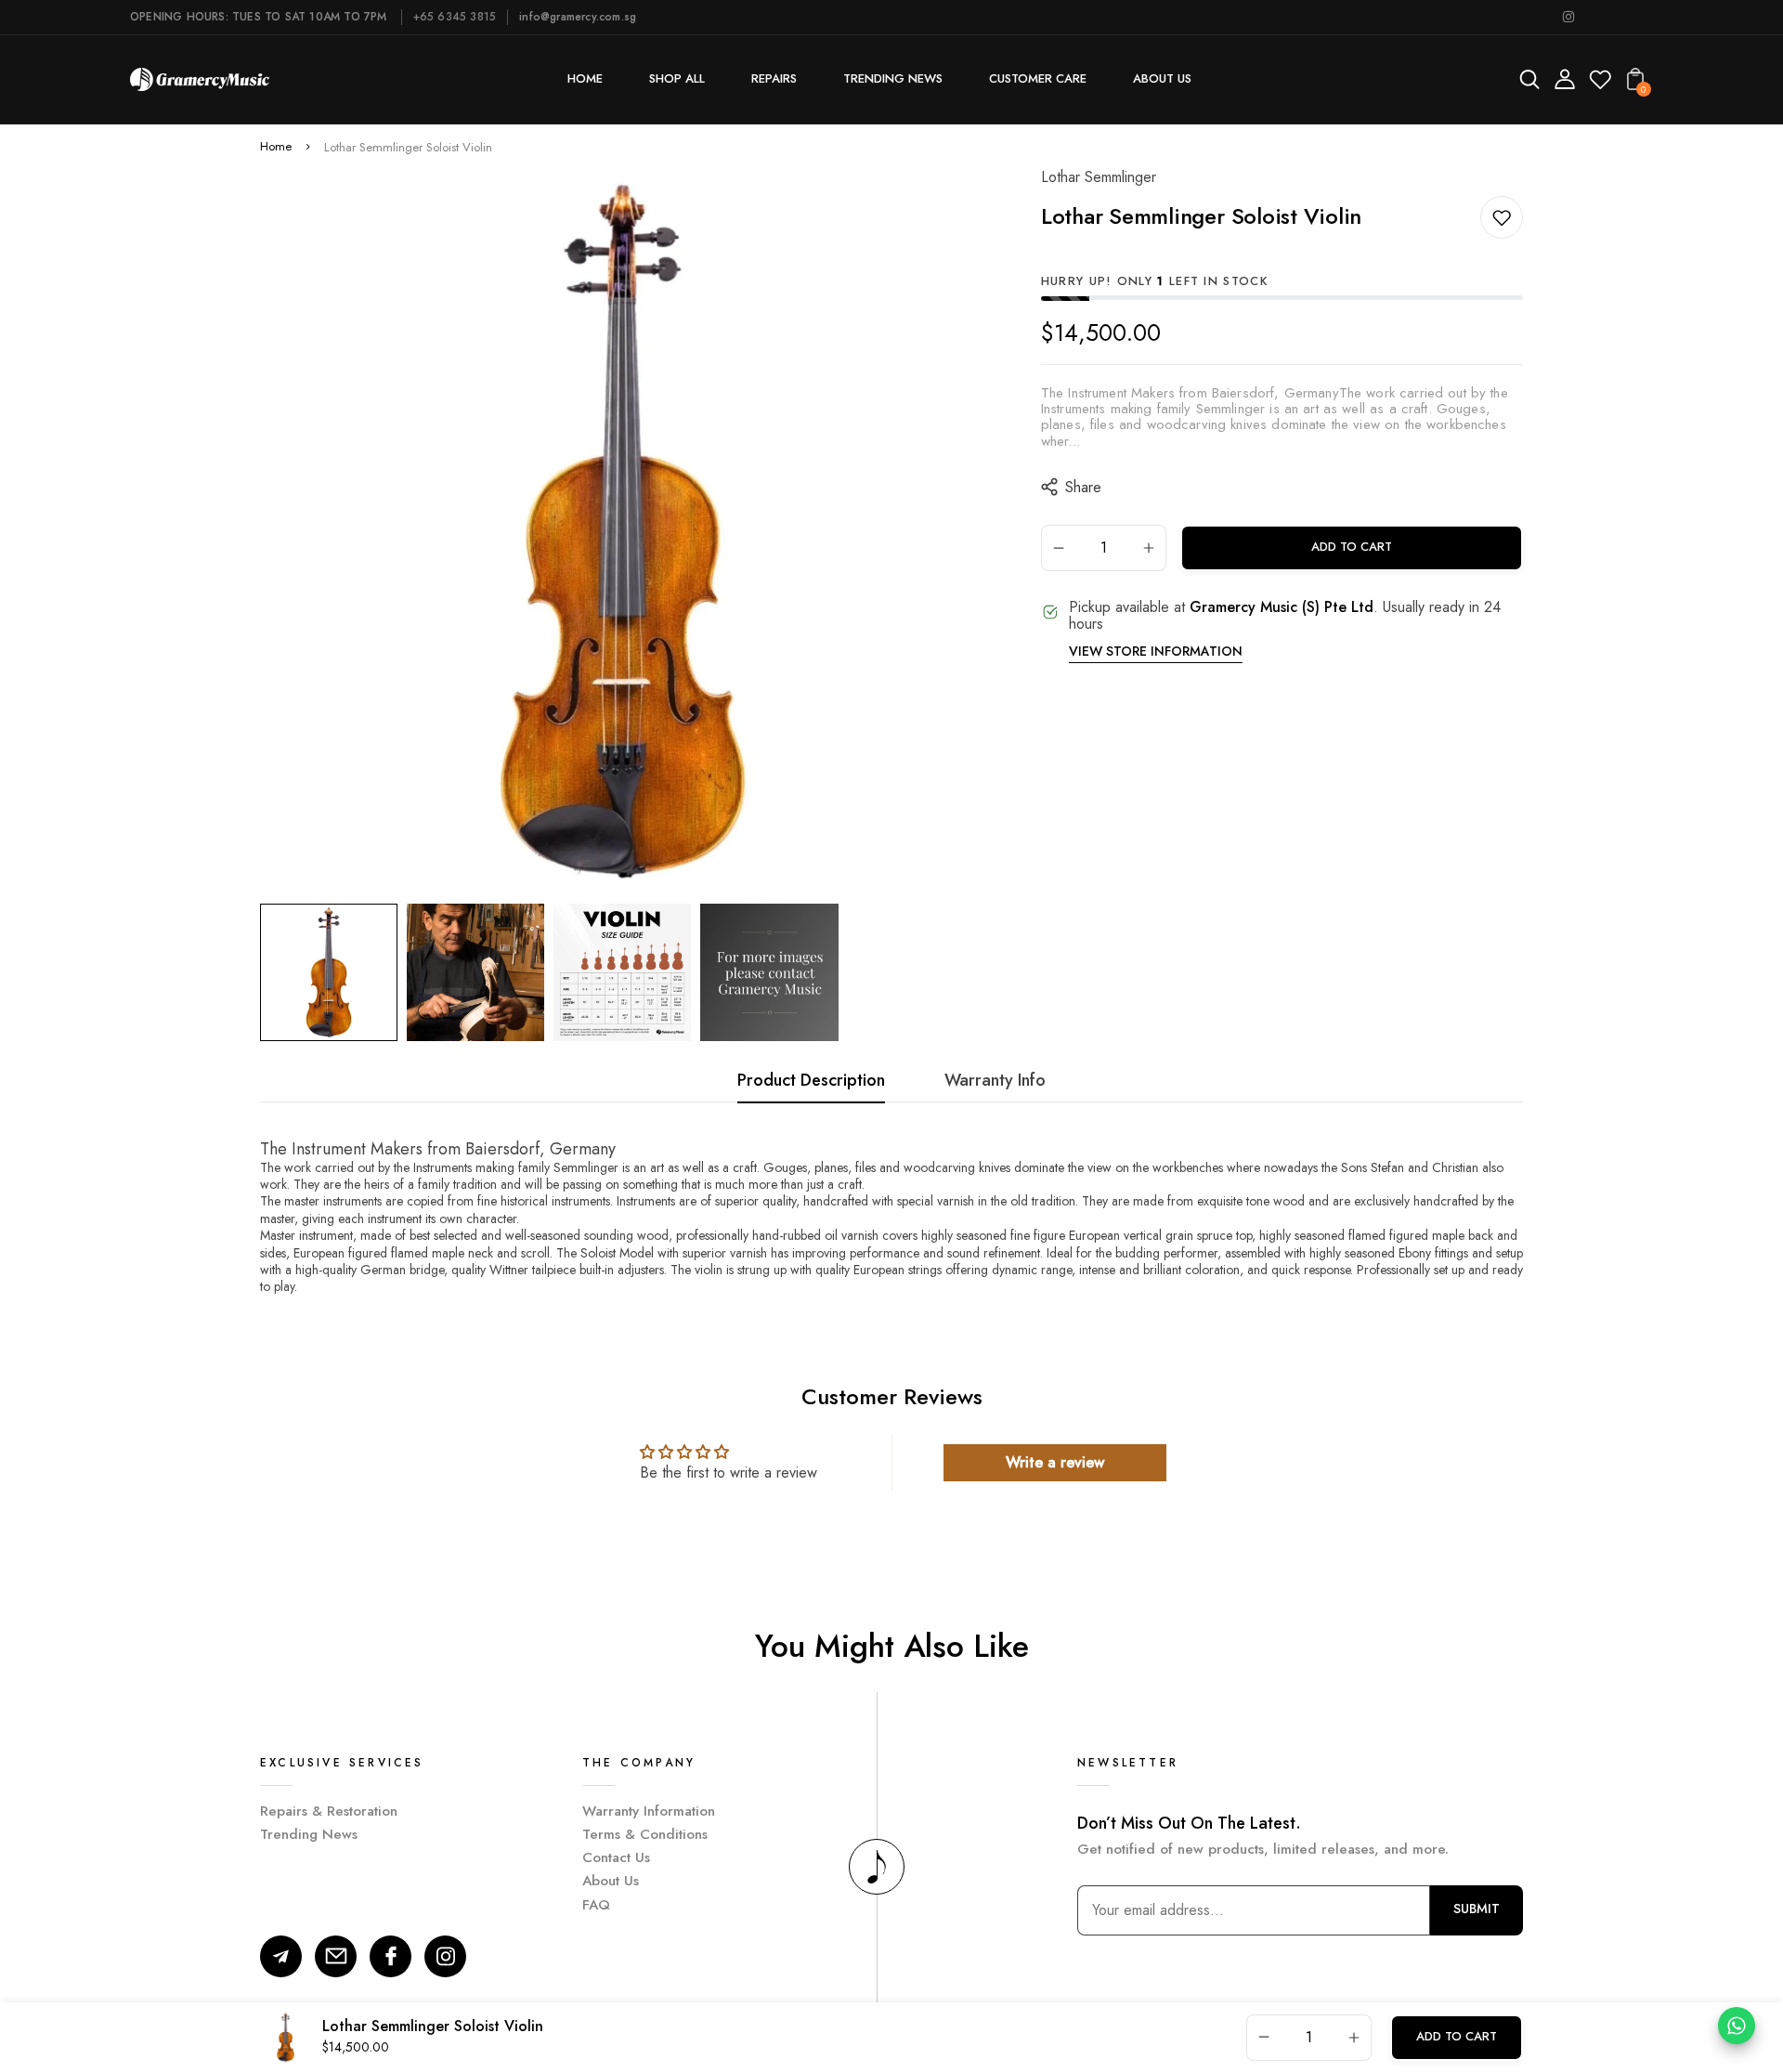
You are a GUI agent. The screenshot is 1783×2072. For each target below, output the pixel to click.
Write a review (1055, 1462)
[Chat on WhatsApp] (1737, 2026)
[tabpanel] (333, 972)
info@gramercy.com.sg (578, 17)
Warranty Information (649, 1811)
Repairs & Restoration (329, 1811)
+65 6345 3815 (455, 17)
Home (276, 147)
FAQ (596, 1905)
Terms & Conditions (645, 1834)
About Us (611, 1881)
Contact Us (616, 1857)
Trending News (309, 1834)
